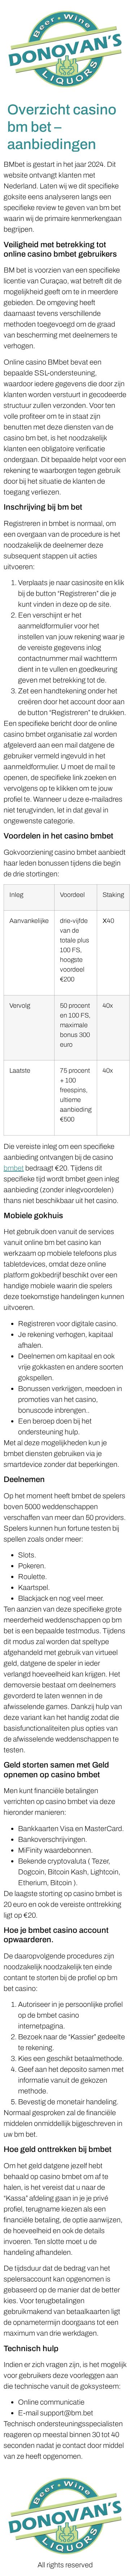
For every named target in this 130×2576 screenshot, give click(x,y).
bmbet (14, 1168)
